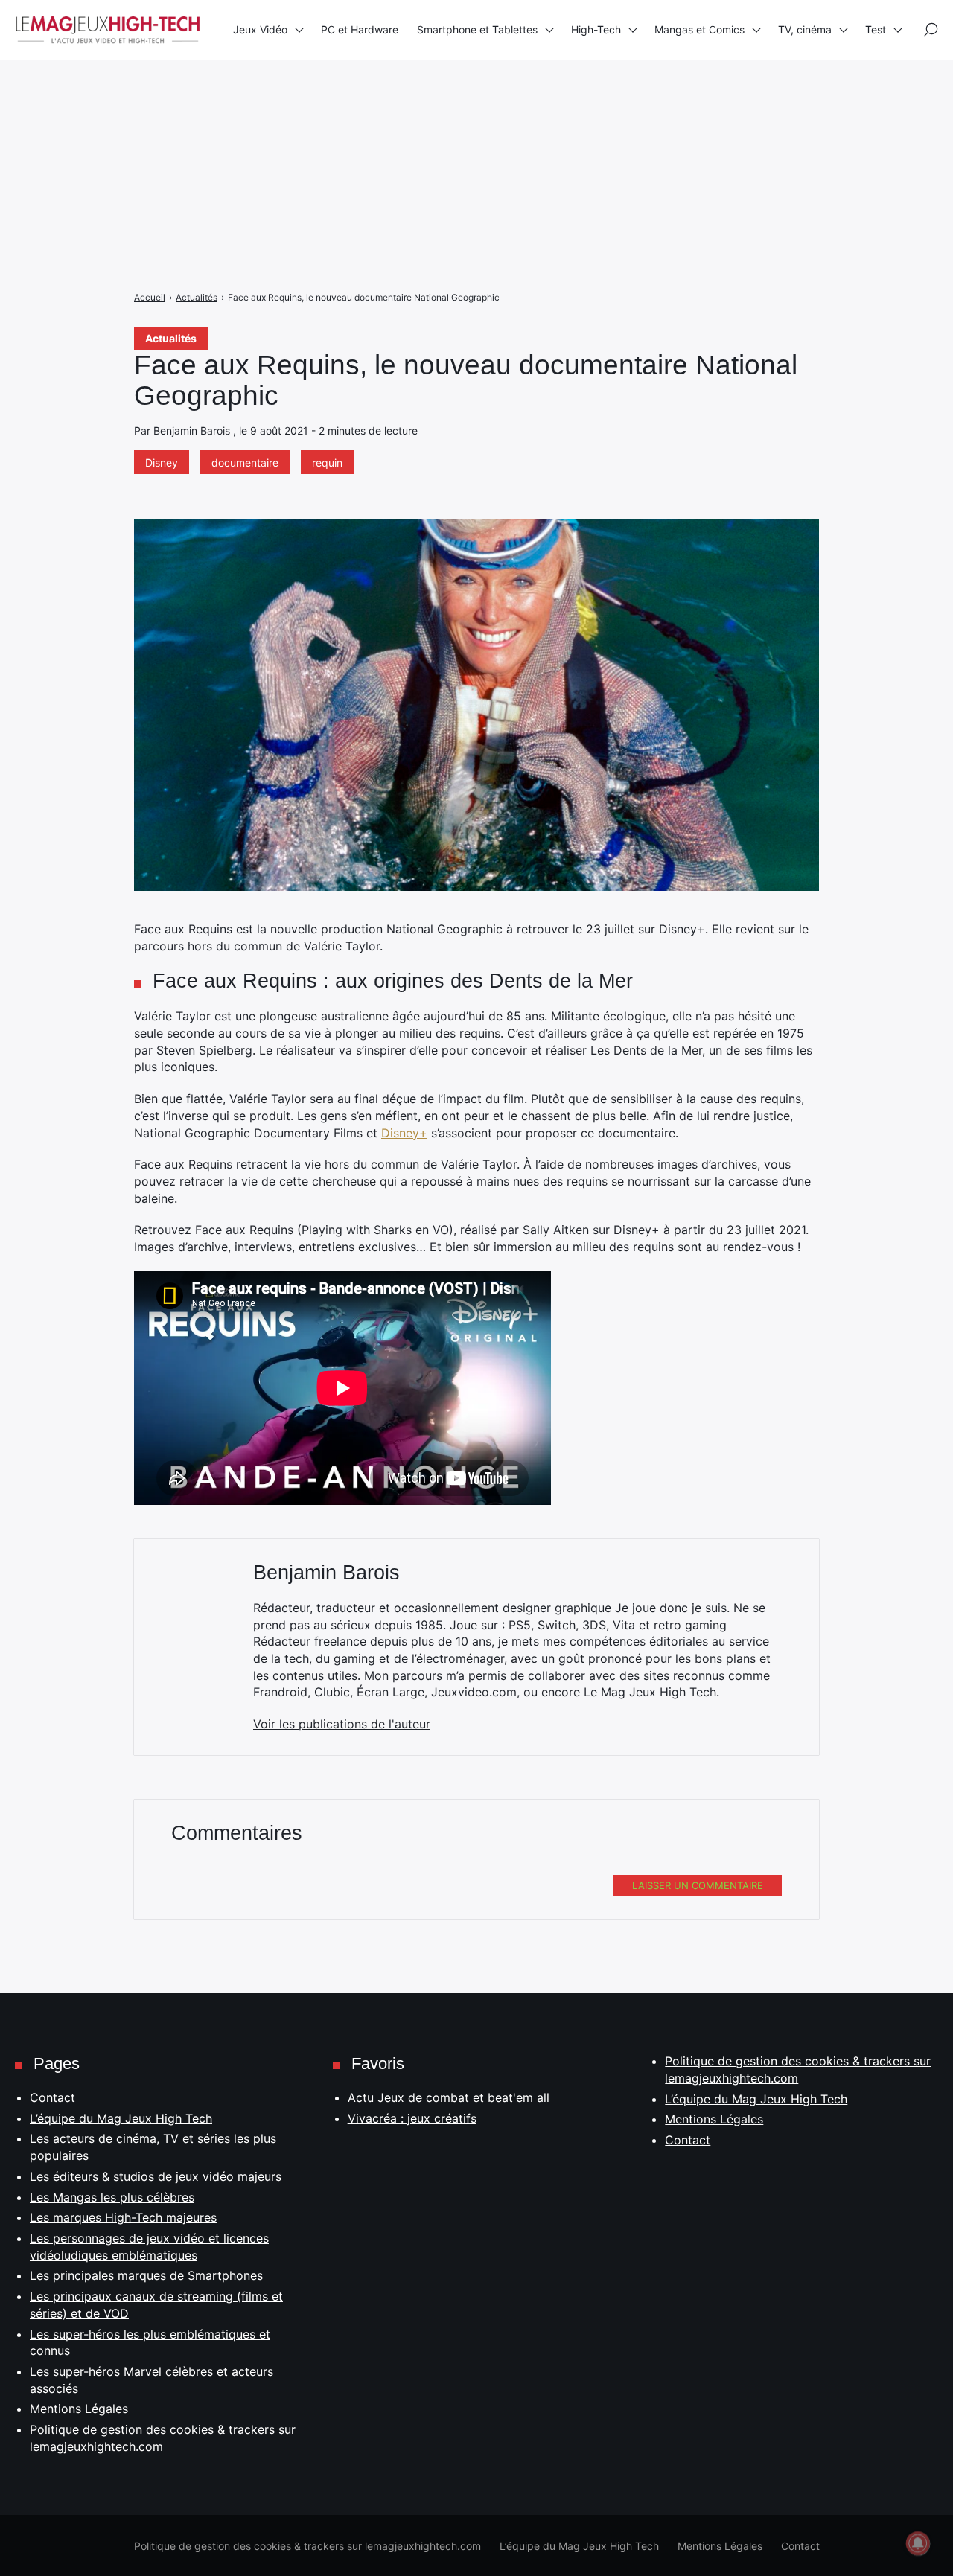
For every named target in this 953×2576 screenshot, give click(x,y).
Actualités (171, 338)
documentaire (245, 463)
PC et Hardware (360, 29)
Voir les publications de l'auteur (342, 1724)
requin (327, 463)
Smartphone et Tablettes (477, 29)
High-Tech (596, 29)
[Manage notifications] (918, 2543)
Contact (52, 2097)
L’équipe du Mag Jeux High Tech (121, 2118)
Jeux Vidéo (260, 29)
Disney (162, 463)
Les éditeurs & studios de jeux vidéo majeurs (156, 2176)
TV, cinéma (805, 29)
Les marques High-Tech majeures (123, 2217)
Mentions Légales (79, 2409)
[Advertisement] (447, 104)
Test (876, 29)
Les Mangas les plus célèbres (112, 2197)
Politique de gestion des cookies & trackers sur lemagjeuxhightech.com (307, 2546)
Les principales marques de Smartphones (146, 2275)
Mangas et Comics (699, 29)
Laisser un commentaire (698, 1885)
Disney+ (404, 1133)
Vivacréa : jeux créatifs (412, 2118)
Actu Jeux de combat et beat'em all (449, 2097)
